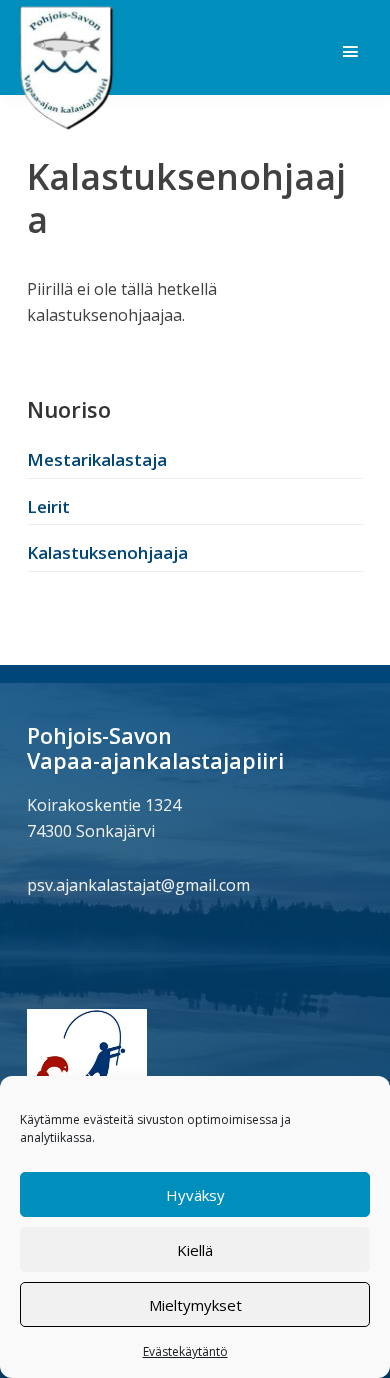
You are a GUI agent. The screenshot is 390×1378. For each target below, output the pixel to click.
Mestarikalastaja (97, 459)
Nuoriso (69, 409)
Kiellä (195, 1250)
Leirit (48, 506)
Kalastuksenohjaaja (107, 552)
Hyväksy (195, 1195)
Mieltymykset (195, 1305)
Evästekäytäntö (185, 1351)
